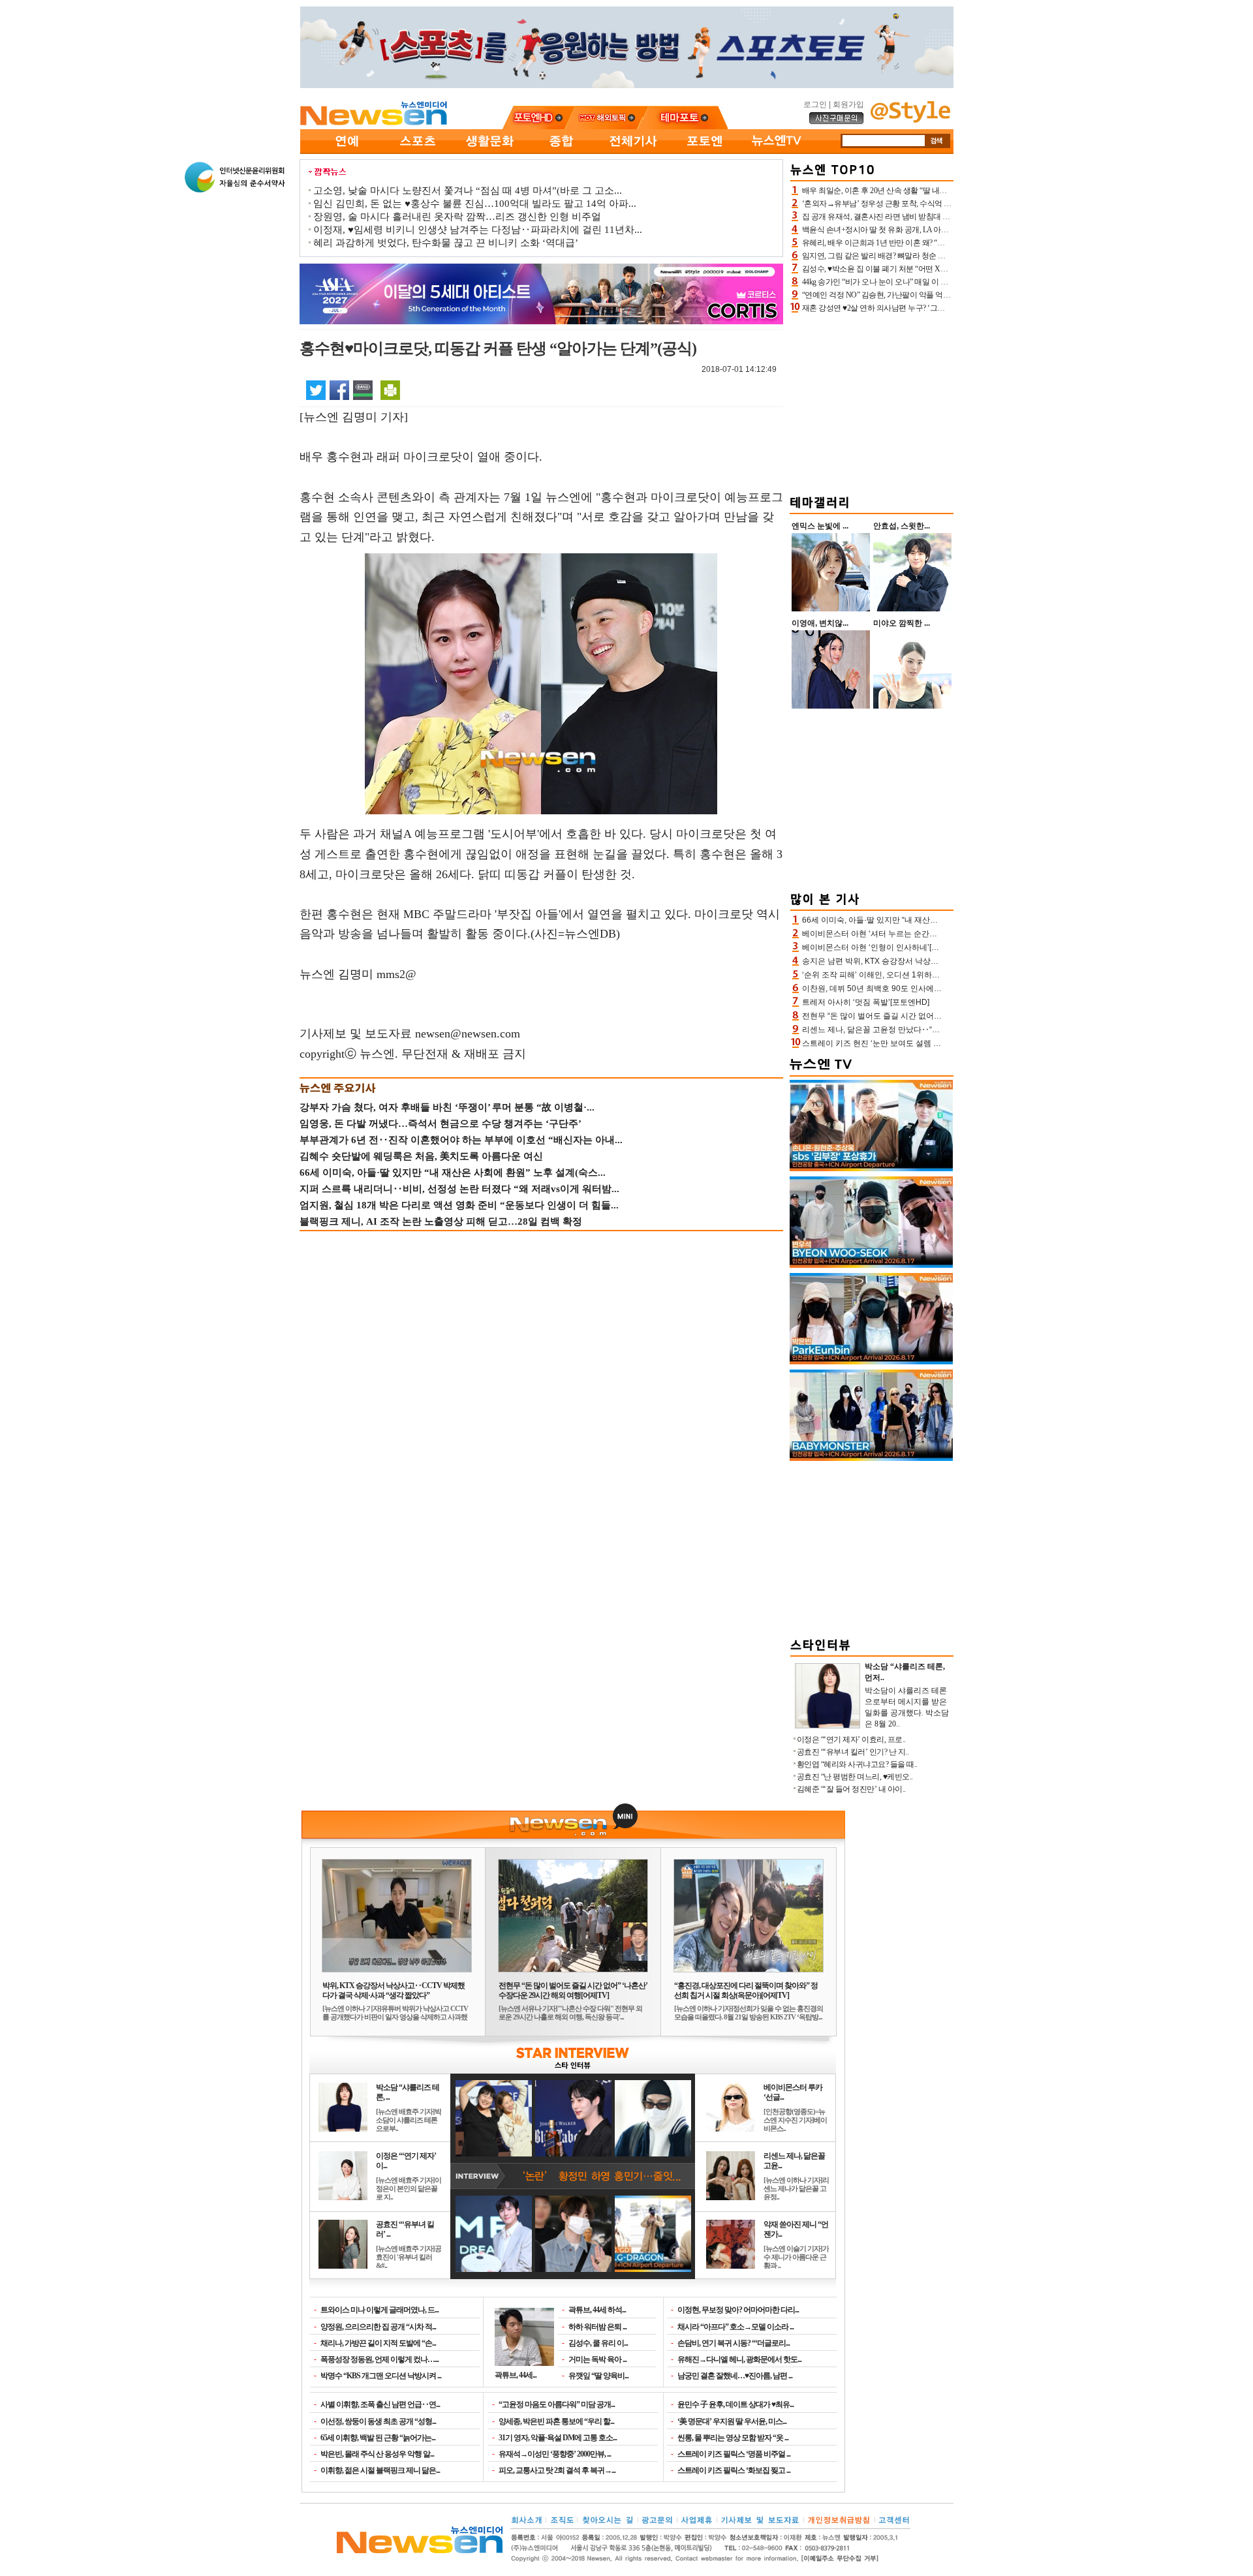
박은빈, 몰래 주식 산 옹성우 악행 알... (377, 2454)
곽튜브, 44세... (516, 2375)
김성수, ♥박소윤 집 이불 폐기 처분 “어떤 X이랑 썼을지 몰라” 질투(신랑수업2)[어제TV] (943, 269)
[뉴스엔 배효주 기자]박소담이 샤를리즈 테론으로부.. (409, 2120)
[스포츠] (418, 151)
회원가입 (848, 104)
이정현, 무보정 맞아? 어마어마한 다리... (738, 2310)
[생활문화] (489, 151)
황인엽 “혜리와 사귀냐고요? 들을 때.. (857, 1764)
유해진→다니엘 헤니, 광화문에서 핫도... (739, 2359)
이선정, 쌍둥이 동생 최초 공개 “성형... (378, 2421)
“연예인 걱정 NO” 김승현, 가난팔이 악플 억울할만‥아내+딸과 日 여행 (918, 295)
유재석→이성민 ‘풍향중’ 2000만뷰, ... (555, 2454)
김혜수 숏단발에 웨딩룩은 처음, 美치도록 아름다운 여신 (421, 1156)
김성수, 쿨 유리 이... (598, 2343)
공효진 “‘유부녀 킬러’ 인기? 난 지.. (853, 1752)
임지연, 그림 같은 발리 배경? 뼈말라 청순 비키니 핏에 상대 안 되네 (911, 256)
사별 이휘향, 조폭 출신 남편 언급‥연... (380, 2404)
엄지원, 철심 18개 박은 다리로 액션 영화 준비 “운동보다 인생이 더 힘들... (459, 1205)
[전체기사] (633, 151)
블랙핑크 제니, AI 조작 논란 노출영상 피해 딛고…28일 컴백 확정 (441, 1221)
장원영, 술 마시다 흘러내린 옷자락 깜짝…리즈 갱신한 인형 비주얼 (457, 217)
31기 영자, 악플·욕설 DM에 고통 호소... (558, 2438)
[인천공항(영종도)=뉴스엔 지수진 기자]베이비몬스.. (795, 2120)
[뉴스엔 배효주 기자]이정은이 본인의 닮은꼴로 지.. (409, 2188)
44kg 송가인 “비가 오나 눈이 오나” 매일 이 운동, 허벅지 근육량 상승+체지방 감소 (934, 282)
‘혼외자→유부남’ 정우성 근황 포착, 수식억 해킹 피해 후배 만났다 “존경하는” (928, 204)
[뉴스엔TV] (777, 151)
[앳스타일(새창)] (910, 120)
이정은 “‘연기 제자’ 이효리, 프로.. (851, 1740)
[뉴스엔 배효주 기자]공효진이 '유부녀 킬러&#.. (409, 2257)
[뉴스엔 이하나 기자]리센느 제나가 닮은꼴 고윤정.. (796, 2188)
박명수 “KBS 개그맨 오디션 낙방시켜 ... (381, 2376)
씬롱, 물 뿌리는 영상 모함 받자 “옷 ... (733, 2438)
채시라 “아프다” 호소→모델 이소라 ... (735, 2327)
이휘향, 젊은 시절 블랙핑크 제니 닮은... (380, 2470)
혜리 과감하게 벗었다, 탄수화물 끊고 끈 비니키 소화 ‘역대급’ (446, 243)
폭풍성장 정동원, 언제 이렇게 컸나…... (379, 2359)
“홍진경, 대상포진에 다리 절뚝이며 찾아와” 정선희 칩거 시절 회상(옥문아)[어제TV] (746, 1990)
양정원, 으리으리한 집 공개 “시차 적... (378, 2327)
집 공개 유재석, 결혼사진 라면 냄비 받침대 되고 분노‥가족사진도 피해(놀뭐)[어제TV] (944, 217)
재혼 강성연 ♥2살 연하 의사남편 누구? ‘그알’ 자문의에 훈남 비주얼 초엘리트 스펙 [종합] (946, 308)
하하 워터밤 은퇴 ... (597, 2327)
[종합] (561, 151)
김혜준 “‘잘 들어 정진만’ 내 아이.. (851, 1789)
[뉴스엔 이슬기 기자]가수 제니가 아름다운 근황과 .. (796, 2257)
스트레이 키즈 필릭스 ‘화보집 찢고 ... (734, 2470)
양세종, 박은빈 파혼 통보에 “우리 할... (556, 2421)
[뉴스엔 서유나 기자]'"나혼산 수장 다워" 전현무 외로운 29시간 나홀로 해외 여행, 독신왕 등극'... (570, 2013)
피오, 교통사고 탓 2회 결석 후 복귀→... (557, 2470)
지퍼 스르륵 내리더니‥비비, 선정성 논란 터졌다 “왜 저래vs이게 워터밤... (459, 1189)
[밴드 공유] (363, 390)
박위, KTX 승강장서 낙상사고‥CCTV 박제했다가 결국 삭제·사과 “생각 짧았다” (394, 1990)
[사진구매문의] (837, 122)
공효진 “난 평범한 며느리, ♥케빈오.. (855, 1777)
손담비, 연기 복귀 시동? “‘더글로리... (734, 2343)
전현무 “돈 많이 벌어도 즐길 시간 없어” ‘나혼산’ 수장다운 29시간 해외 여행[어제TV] (573, 1990)
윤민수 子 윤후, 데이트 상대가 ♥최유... (735, 2404)
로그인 (815, 104)
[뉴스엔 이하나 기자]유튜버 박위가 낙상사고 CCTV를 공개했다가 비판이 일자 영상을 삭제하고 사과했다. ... (395, 2017)
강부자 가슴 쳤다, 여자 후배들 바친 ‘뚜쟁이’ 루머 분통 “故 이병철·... (447, 1107)
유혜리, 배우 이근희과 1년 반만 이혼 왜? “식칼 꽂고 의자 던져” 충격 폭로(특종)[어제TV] (945, 243)
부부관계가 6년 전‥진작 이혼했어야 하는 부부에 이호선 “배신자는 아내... (461, 1140)
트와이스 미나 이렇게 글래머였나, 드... (379, 2310)
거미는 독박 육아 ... (597, 2359)
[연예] (346, 151)
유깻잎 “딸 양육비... (598, 2376)
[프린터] (390, 390)
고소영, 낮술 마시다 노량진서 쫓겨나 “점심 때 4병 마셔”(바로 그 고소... (468, 191)
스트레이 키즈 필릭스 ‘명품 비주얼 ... (734, 2454)
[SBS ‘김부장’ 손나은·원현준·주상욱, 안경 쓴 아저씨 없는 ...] (871, 1169)
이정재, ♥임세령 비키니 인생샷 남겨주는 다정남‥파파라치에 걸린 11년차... (478, 230)
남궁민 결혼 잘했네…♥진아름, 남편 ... (735, 2376)
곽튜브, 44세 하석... (597, 2310)
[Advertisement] (872, 402)
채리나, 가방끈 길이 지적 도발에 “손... (378, 2343)
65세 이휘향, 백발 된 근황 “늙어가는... (378, 2438)
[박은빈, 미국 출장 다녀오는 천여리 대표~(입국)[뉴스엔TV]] (871, 1362)
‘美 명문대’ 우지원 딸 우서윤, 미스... (732, 2421)
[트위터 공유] (316, 390)
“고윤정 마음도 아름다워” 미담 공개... (557, 2404)
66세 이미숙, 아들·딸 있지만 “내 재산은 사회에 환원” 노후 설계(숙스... (453, 1173)
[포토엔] (705, 151)
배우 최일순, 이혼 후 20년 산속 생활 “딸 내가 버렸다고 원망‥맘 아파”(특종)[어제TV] (940, 191)
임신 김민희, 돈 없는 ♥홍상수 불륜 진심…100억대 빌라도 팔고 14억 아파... (475, 204)
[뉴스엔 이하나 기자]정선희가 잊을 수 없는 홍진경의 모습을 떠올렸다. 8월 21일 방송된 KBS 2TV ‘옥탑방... (749, 2013)
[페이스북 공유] (339, 390)
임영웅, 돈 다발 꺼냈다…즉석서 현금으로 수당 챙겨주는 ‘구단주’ (441, 1124)
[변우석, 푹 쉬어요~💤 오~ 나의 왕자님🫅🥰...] (871, 1265)
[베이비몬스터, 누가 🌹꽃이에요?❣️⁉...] (871, 1458)
